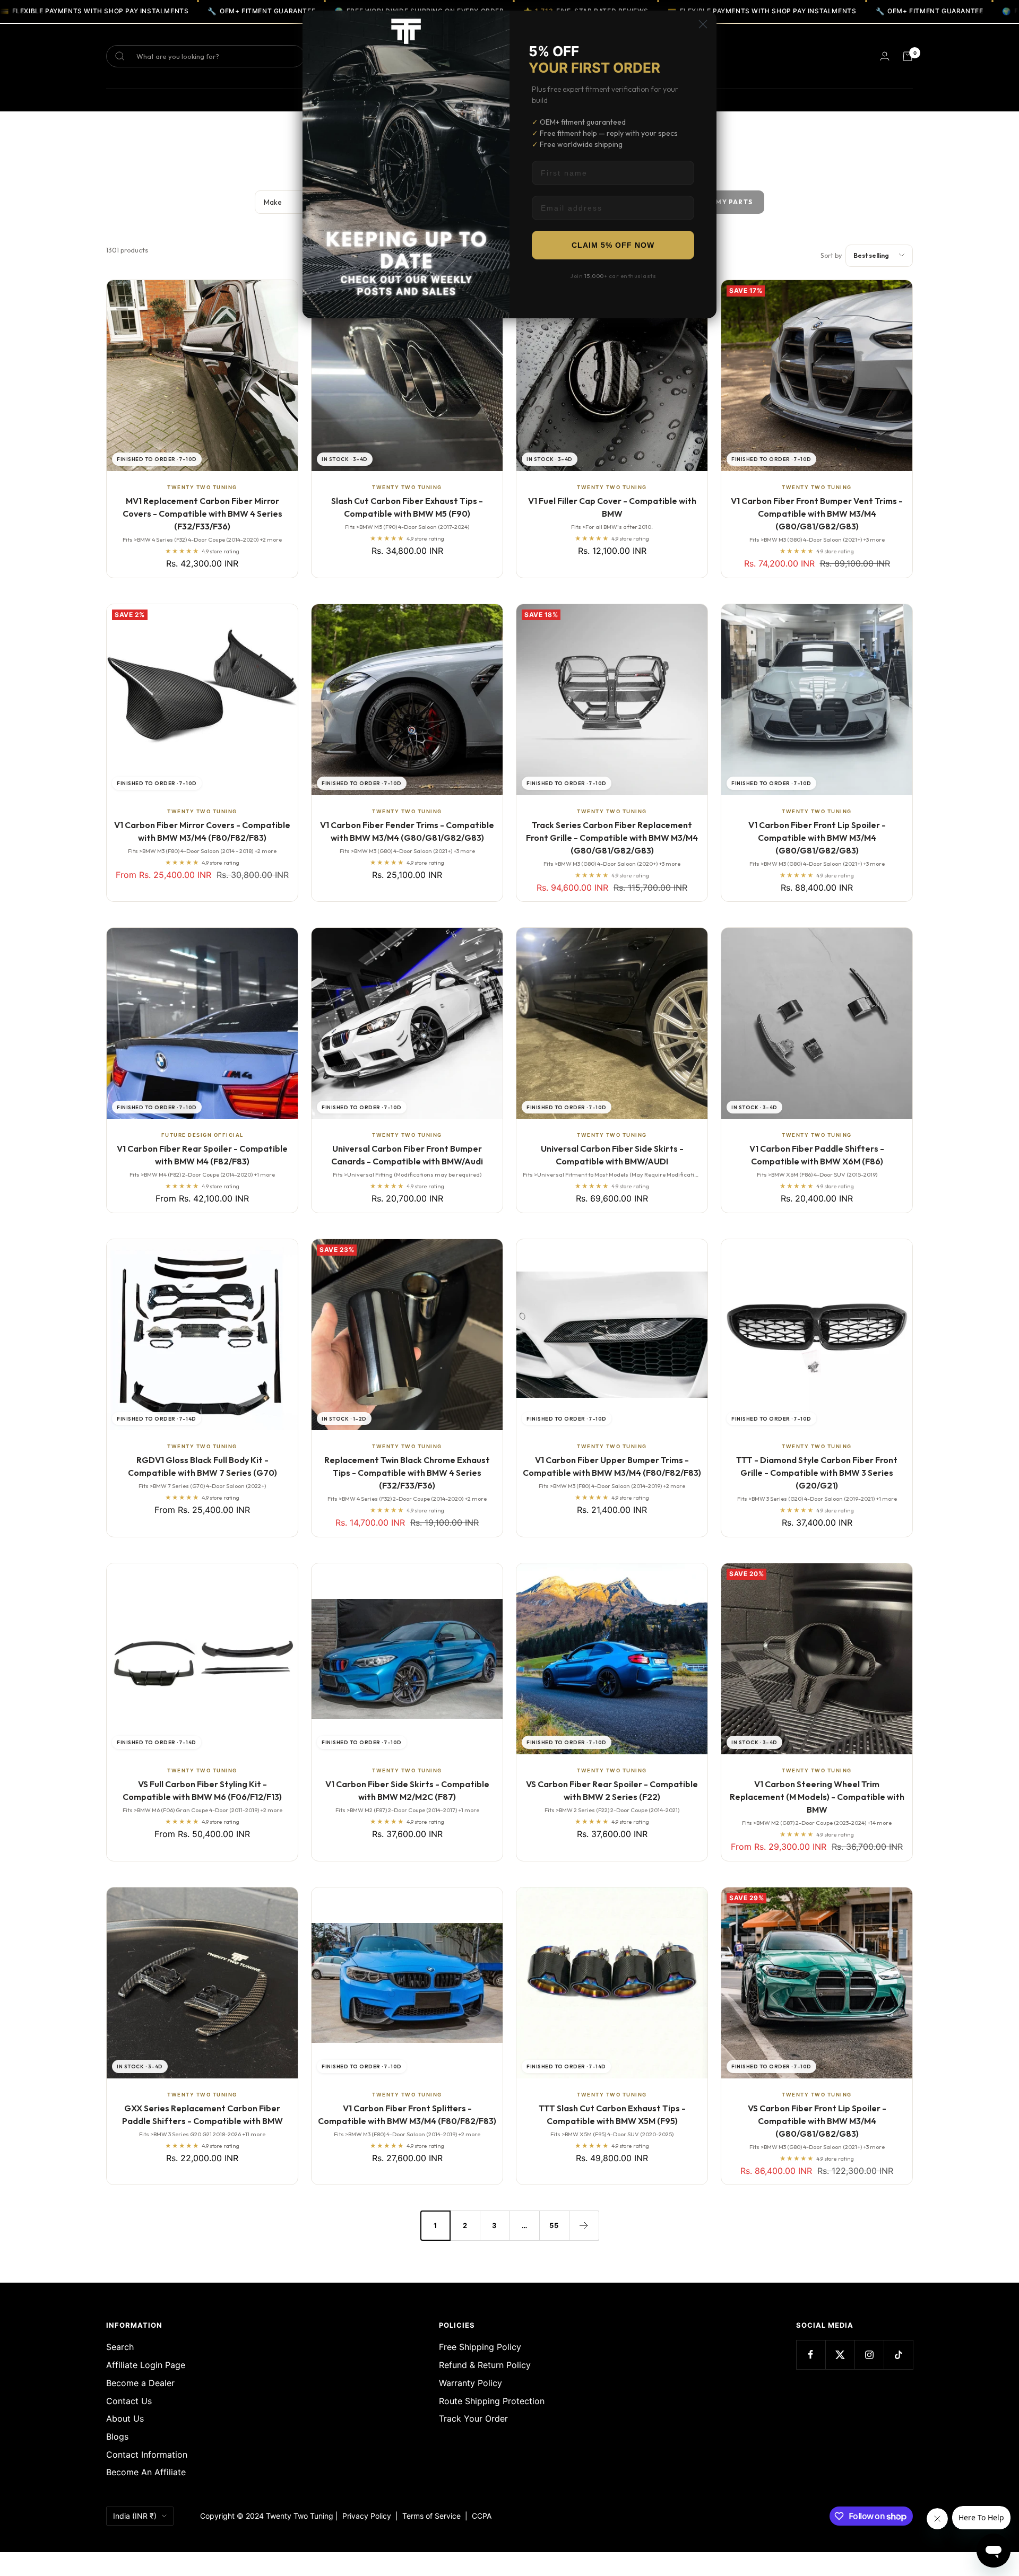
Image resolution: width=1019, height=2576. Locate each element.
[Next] (584, 2225)
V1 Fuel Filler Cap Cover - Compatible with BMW (612, 507)
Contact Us (129, 2401)
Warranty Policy (470, 2383)
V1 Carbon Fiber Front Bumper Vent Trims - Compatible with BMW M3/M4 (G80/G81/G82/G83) (817, 514)
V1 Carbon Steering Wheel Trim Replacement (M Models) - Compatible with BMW (817, 1797)
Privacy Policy (367, 2516)
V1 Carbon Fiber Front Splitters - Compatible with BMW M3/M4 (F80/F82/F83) (407, 2114)
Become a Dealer (140, 2383)
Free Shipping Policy (480, 2347)
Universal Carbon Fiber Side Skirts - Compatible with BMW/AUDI (612, 1155)
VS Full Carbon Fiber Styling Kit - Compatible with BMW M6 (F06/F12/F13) (202, 1790)
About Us (125, 2418)
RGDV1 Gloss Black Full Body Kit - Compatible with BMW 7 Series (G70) (202, 1466)
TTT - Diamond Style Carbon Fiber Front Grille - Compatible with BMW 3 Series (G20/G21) (817, 1473)
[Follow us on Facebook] (811, 2355)
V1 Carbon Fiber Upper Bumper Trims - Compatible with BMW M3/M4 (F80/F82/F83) (612, 1466)
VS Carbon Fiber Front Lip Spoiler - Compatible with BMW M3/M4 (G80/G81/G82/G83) (817, 2121)
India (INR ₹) (135, 2516)
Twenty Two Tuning (202, 487)
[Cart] (908, 56)
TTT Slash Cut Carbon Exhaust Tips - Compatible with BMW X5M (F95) (612, 2114)
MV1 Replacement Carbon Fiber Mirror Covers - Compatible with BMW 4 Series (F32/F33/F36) (202, 514)
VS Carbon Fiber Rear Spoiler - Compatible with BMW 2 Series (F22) (612, 1790)
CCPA (480, 2516)
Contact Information (147, 2455)
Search (120, 2347)
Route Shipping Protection (492, 2401)
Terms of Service (434, 2516)
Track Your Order (473, 2418)
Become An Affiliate (146, 2472)
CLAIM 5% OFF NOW (613, 245)
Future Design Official (202, 1135)
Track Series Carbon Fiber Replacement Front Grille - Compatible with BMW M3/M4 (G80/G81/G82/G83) (612, 838)
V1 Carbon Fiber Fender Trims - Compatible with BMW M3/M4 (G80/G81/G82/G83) (407, 831)
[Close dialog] (703, 24)
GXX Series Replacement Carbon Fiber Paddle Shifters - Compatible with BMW (202, 2114)
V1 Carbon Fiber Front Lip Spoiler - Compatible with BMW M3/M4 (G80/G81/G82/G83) (817, 838)
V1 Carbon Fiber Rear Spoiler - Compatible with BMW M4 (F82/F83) (202, 1155)
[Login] (885, 56)
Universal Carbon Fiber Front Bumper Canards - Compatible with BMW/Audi (407, 1155)
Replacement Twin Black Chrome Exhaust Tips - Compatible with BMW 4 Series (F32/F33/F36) (407, 1473)
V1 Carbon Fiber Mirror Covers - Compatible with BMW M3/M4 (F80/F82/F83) (202, 831)
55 (554, 2225)
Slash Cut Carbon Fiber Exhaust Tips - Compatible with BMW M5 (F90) (407, 507)
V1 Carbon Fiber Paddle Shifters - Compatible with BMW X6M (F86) (817, 1155)
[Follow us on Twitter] (840, 2355)
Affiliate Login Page (146, 2365)
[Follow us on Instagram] (869, 2355)
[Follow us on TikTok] (898, 2355)
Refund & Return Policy (485, 2365)
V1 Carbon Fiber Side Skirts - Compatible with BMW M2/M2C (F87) (407, 1790)
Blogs (117, 2436)
